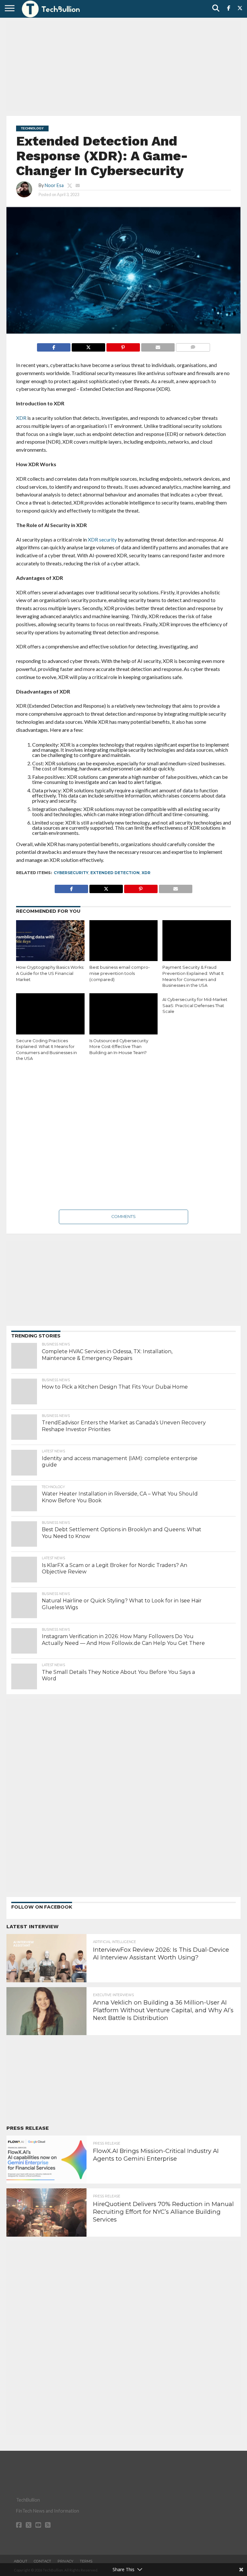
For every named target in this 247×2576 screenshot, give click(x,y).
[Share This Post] (88, 346)
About (21, 2561)
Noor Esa (54, 185)
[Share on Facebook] (54, 346)
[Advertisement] (123, 66)
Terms (86, 2561)
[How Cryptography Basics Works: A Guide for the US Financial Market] (50, 941)
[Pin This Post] (123, 346)
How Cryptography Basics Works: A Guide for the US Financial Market (50, 973)
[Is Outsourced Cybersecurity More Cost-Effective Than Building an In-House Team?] (124, 1014)
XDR (146, 873)
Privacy (65, 2561)
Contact (42, 2561)
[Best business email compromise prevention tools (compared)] (124, 941)
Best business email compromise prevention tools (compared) (120, 973)
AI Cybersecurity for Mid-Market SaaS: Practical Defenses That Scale (195, 1005)
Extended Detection (115, 873)
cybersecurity (71, 873)
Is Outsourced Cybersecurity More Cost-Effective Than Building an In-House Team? (119, 1047)
